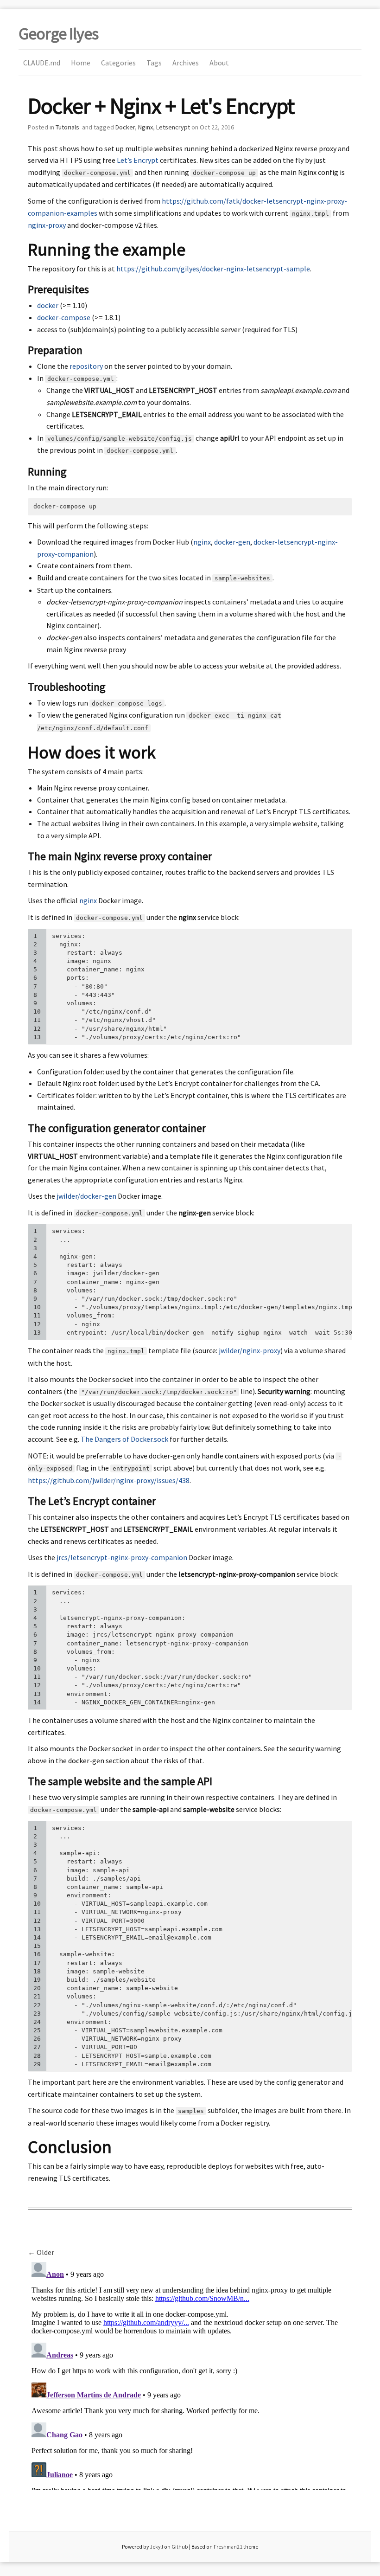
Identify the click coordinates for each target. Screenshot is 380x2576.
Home (81, 63)
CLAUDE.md (42, 63)
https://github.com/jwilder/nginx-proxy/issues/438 (109, 1480)
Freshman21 (228, 2547)
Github (180, 2547)
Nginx (146, 127)
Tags (154, 63)
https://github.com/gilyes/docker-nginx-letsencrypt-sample (213, 269)
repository (86, 366)
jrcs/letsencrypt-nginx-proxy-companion (122, 1557)
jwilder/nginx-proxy (250, 1350)
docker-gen (232, 542)
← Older (41, 2252)
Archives (186, 63)
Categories (118, 63)
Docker (125, 127)
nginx (202, 542)
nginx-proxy (47, 225)
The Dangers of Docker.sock (124, 1439)
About (219, 63)
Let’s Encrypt (138, 160)
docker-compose (64, 317)
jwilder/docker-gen (86, 1196)
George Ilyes (58, 34)
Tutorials (67, 127)
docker (48, 305)
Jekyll (156, 2547)
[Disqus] (190, 2374)
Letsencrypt (173, 127)
